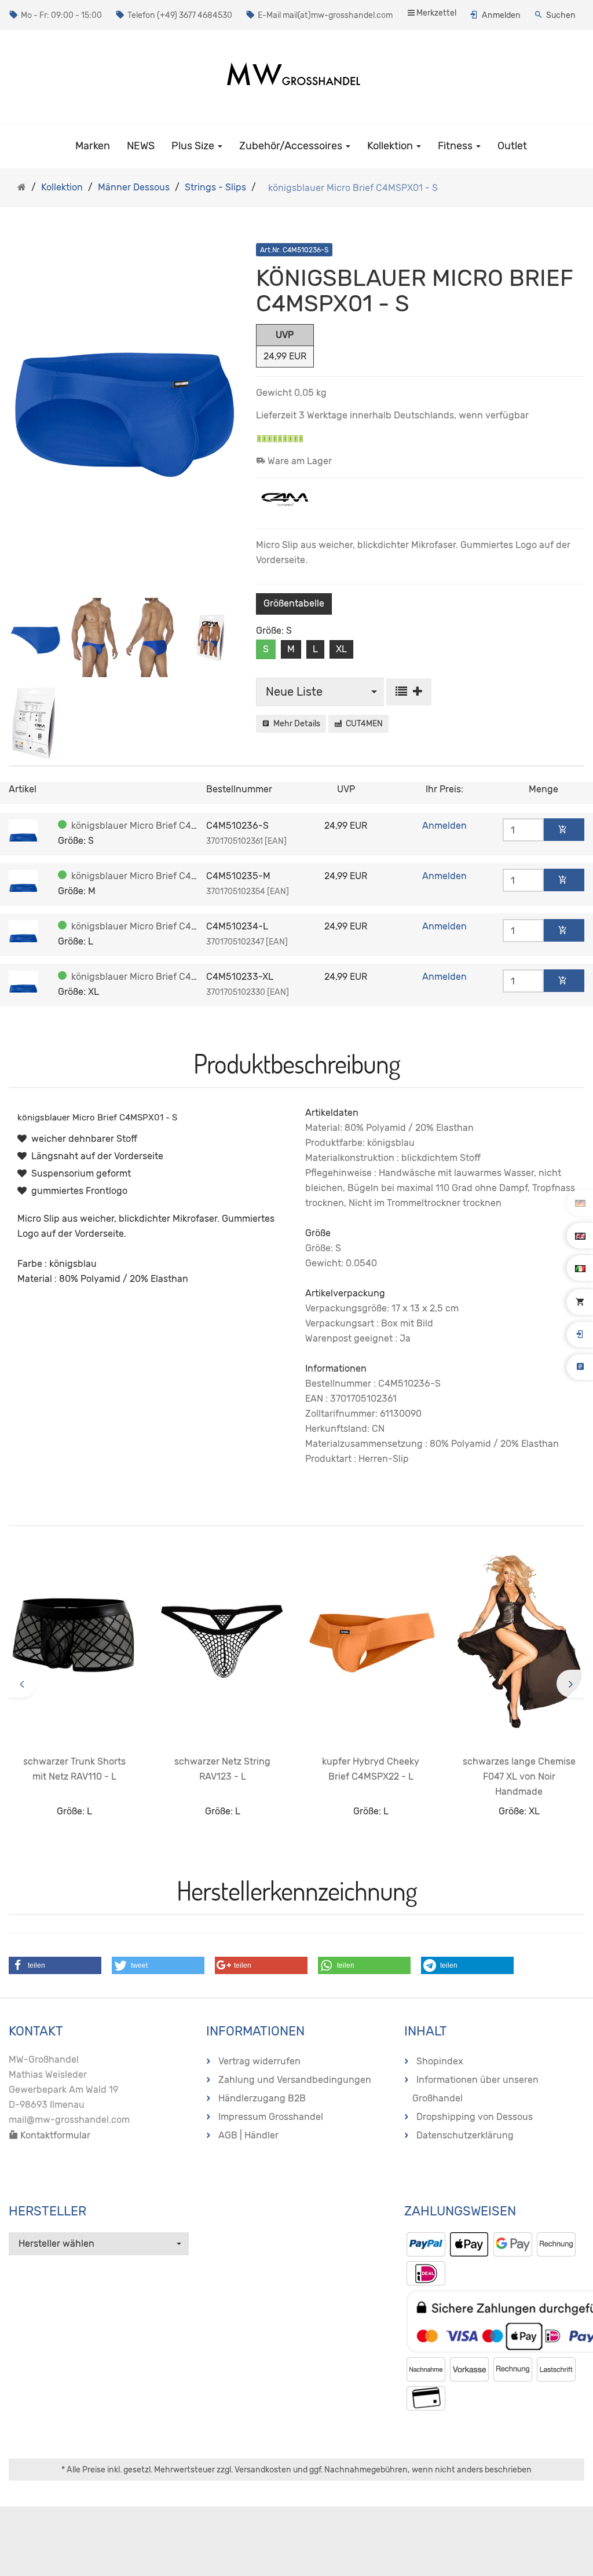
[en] (580, 1236)
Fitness (456, 146)
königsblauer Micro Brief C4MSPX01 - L (156, 926)
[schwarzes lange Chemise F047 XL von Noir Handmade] (519, 1642)
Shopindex (440, 2061)
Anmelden (501, 15)
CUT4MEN (363, 724)
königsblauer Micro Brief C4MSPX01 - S (156, 826)
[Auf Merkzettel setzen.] (409, 692)
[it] (580, 1268)
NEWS (141, 146)
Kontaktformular (54, 2135)
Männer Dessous (134, 187)
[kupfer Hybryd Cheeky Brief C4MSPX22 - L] (371, 1642)
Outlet (512, 146)
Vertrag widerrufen (259, 2061)
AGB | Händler (248, 2135)
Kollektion (391, 146)
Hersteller (47, 2211)
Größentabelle (294, 603)
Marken (93, 146)
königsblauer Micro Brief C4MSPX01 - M (157, 876)
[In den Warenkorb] (564, 830)
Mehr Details (295, 724)
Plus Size (194, 146)
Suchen (561, 15)
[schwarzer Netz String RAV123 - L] (222, 1642)
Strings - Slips (215, 187)
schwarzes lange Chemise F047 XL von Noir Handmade (519, 1776)
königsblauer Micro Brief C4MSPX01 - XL (159, 977)
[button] (55, 1965)
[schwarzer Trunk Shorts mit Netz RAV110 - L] (74, 1642)
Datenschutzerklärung (465, 2135)
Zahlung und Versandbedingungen (295, 2080)
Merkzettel (435, 13)
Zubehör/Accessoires (292, 146)
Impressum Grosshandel (271, 2117)
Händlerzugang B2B (262, 2098)
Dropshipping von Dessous (475, 2117)
